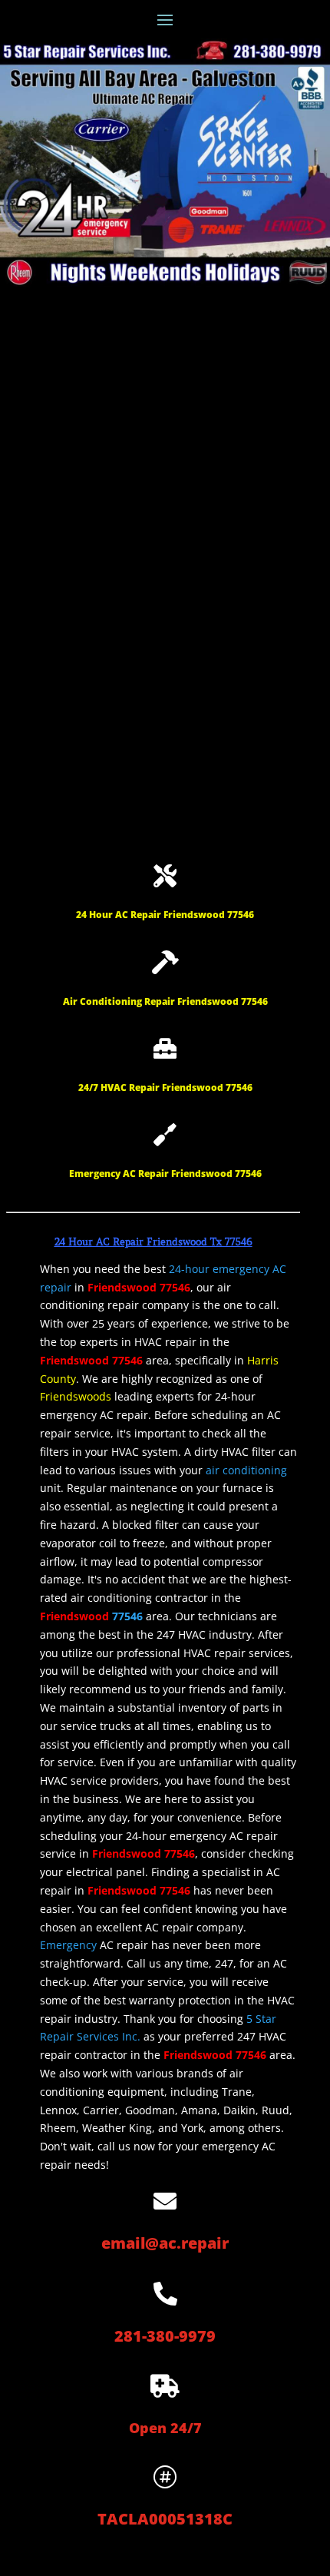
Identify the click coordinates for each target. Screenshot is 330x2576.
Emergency (68, 1945)
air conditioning (246, 1470)
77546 (127, 1616)
